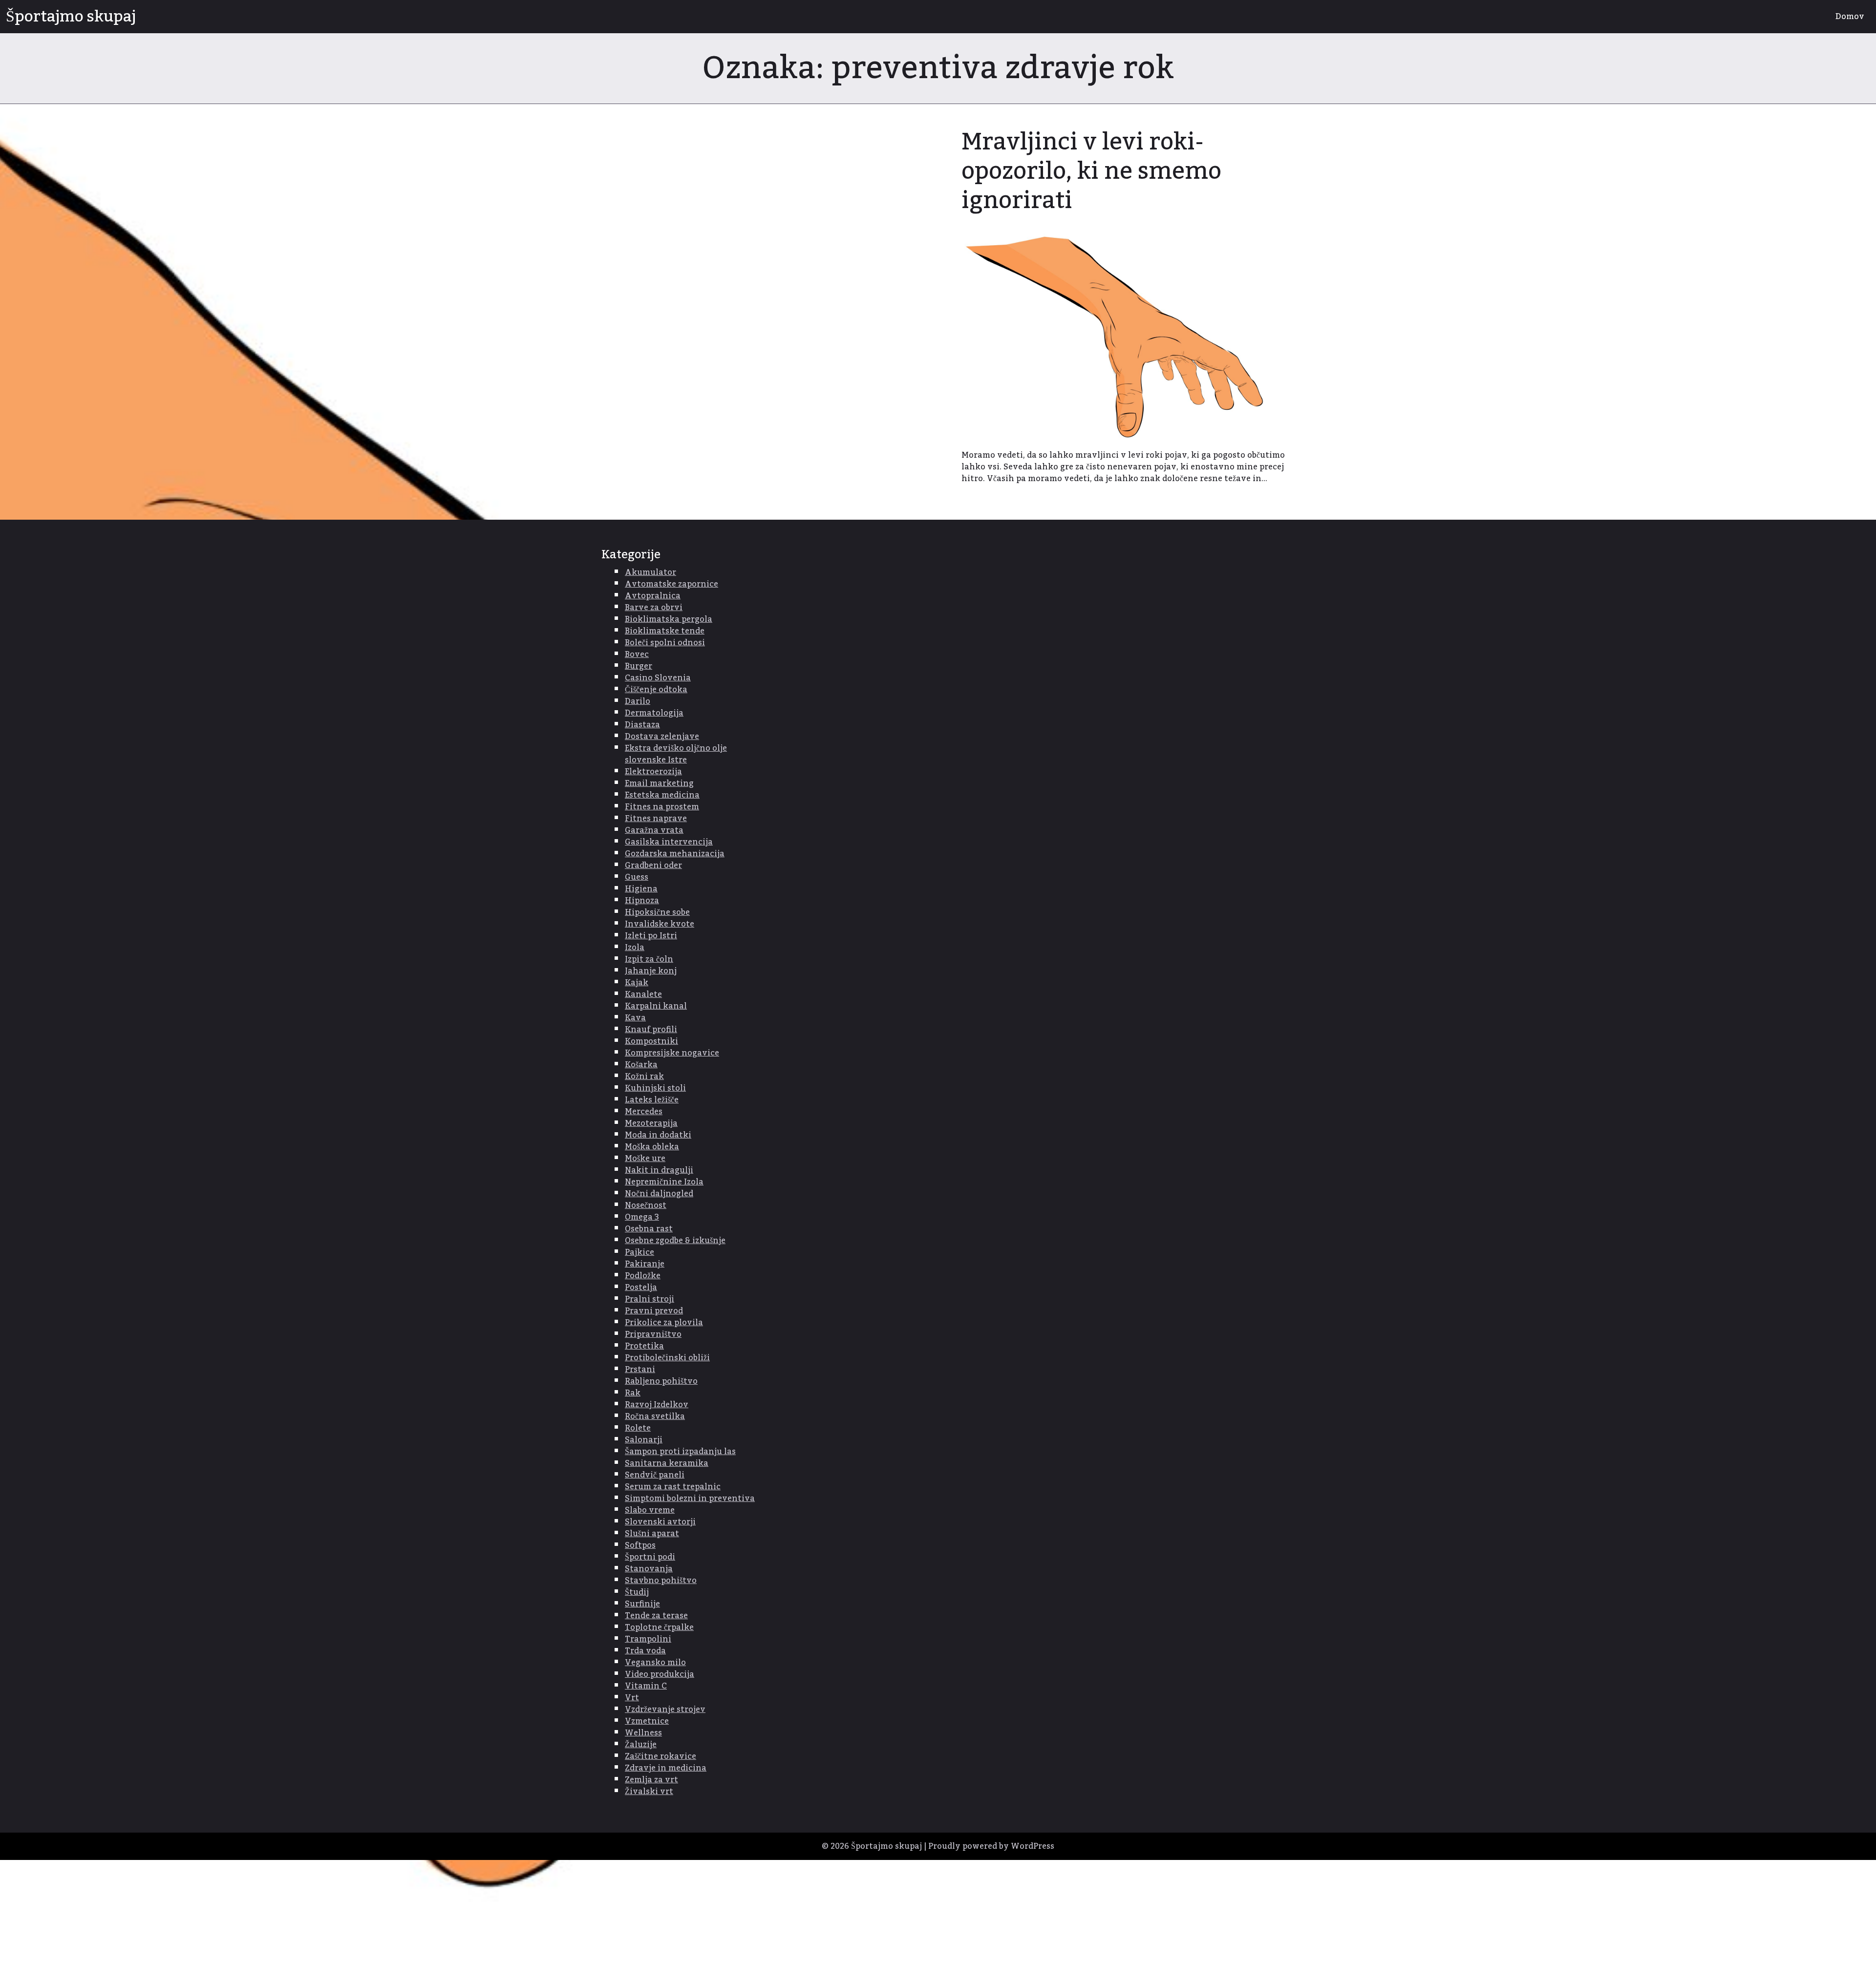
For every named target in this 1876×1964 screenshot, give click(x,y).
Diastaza (642, 725)
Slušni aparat (652, 1534)
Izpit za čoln (649, 959)
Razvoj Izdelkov (657, 1405)
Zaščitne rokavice (661, 1756)
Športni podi (650, 1557)
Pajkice (640, 1252)
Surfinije (642, 1604)
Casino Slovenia (658, 678)
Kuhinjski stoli (655, 1088)
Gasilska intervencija (669, 842)
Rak (633, 1393)
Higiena (641, 889)
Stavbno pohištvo (661, 1581)
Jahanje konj (651, 971)
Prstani (640, 1370)
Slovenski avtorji (660, 1522)
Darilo (638, 701)
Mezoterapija (651, 1123)
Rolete (638, 1428)
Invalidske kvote (660, 924)
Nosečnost (646, 1205)
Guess (637, 877)
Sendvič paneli (655, 1475)
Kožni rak (644, 1077)
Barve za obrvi (654, 608)
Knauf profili (651, 1030)
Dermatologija (654, 713)
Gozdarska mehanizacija (675, 854)
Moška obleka (652, 1147)
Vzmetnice (647, 1721)
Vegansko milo (655, 1663)
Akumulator (650, 572)
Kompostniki (651, 1041)
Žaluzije (641, 1745)
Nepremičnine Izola (664, 1182)
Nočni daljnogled (659, 1194)
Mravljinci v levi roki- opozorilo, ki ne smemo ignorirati (1091, 171)
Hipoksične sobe (657, 912)
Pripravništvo (653, 1334)
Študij (637, 1592)
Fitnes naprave (656, 819)
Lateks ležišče (652, 1100)
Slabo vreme (650, 1510)
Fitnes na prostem (662, 807)
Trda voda (645, 1651)
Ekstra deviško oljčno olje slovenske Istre (676, 754)
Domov (1850, 17)
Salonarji (644, 1440)
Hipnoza (642, 901)
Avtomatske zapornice (672, 584)
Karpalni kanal (656, 1006)
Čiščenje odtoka (656, 690)
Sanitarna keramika (667, 1463)
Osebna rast (649, 1229)
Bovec (637, 655)
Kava (635, 1018)
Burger (639, 666)
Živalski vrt (649, 1792)
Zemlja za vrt (651, 1780)
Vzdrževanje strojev (665, 1710)
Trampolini (648, 1639)
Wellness (643, 1733)
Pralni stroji (650, 1299)
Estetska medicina (662, 795)
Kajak (637, 983)
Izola (635, 948)
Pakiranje (645, 1264)
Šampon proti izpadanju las (680, 1452)
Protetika (644, 1346)
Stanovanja (649, 1569)
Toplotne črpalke (659, 1627)
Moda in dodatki (658, 1135)
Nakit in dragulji (659, 1170)
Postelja (641, 1288)
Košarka (641, 1065)
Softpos (640, 1545)
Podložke (643, 1276)
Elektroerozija (653, 772)
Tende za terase (656, 1616)
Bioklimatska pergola (669, 619)
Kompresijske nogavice (672, 1053)
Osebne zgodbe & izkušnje (675, 1241)
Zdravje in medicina (666, 1768)
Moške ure (645, 1159)
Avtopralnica (653, 596)
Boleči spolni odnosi (665, 643)
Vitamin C (646, 1686)
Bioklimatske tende (665, 631)
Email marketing (659, 783)
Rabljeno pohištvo (661, 1381)
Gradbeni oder (653, 866)
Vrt (632, 1698)
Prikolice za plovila (664, 1323)
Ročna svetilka (655, 1416)
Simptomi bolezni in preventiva (690, 1499)
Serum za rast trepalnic (673, 1487)
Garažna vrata (654, 830)
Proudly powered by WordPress (991, 1846)
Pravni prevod (654, 1311)
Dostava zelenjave (662, 737)
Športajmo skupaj (71, 17)
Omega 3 (642, 1217)
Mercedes (644, 1112)
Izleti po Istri (651, 936)
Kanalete (643, 994)
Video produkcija (660, 1674)
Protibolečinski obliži (667, 1358)
